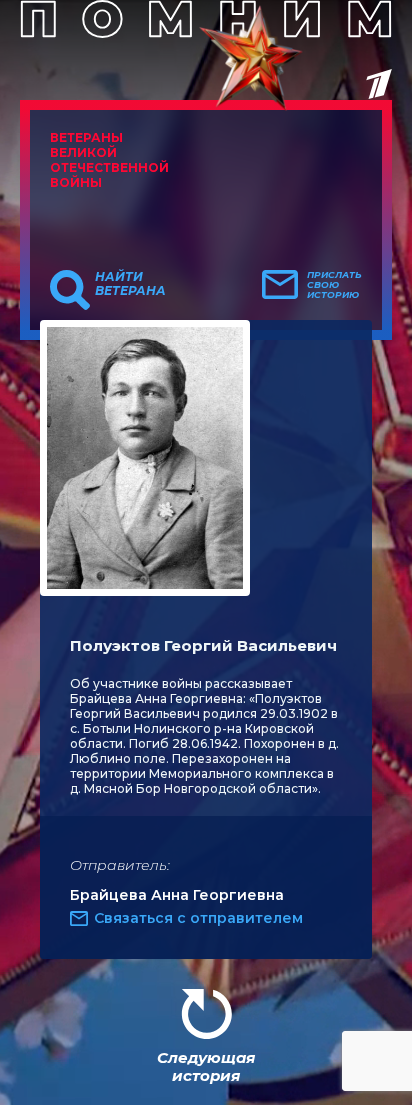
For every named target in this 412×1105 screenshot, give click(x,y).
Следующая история (206, 1066)
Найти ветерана (130, 284)
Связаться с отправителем (198, 918)
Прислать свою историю (334, 285)
